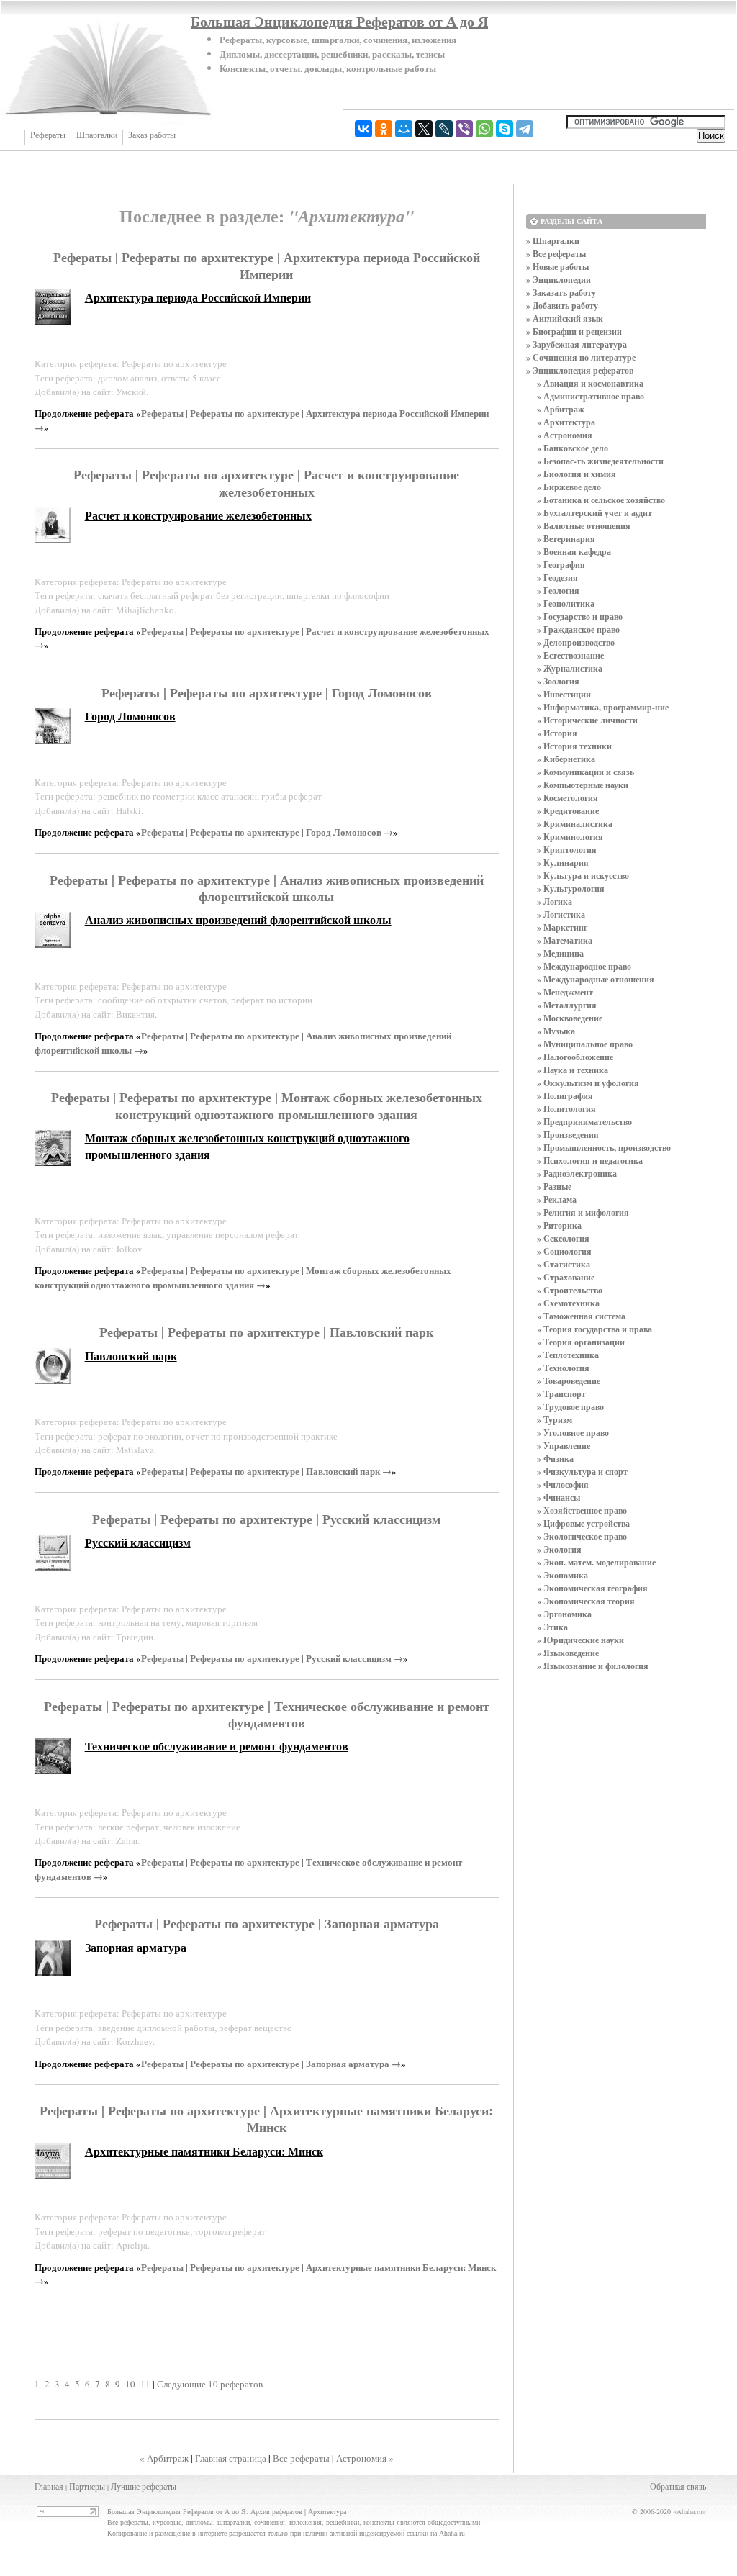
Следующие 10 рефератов (210, 2384)
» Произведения (568, 1135)
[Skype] (505, 129)
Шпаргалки (97, 135)
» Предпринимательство (584, 1122)
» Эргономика (564, 1614)
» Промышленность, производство (604, 1148)
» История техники (574, 746)
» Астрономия (565, 435)
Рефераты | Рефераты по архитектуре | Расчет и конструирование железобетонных (266, 483)
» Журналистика (570, 668)
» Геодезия (557, 578)
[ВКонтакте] (363, 129)
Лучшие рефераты (144, 2486)
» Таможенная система (581, 1316)
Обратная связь (678, 2486)
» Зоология (558, 681)
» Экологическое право (582, 1536)
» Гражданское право (578, 629)
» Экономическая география (592, 1588)
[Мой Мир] (404, 129)
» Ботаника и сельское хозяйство (601, 500)
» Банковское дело (573, 448)
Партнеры (87, 2486)
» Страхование (566, 1277)
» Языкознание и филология (593, 1666)
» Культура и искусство (583, 876)
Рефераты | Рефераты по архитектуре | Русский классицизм (266, 1519)
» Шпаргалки (553, 241)
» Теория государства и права (594, 1329)
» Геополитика (566, 604)
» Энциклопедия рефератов (580, 370)
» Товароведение (569, 1381)
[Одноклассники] (384, 129)
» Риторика (559, 1225)
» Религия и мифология (583, 1212)
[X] (424, 129)
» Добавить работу (562, 306)
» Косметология (568, 798)
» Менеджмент (565, 992)
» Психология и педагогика (590, 1161)
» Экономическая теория (586, 1601)
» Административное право (591, 396)
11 (145, 2384)
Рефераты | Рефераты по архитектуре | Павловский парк (266, 1332)
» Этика (552, 1627)
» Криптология (567, 850)
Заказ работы (152, 135)
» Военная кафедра (574, 552)
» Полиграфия (565, 1096)
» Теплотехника (568, 1355)
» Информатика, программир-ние (603, 707)
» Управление (564, 1446)
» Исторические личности (587, 720)
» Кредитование (568, 811)
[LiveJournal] (444, 129)
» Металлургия (567, 1005)
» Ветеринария (566, 539)
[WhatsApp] (484, 129)
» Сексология (563, 1238)
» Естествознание (570, 655)
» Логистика (561, 914)
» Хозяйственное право (582, 1510)
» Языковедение (568, 1653)
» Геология (558, 591)
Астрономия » (365, 2458)
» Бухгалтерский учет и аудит (594, 513)
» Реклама (557, 1199)
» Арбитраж (561, 409)
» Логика (555, 901)
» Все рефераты (556, 254)
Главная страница (231, 2458)
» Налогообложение (575, 1057)
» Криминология (570, 837)
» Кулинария (563, 863)
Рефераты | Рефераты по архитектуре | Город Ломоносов (267, 692)
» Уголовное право (573, 1433)
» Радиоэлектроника (577, 1174)
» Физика (555, 1459)
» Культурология (571, 889)
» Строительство (570, 1290)
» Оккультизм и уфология (588, 1083)
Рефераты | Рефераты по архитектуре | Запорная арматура (267, 1923)
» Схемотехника (568, 1303)
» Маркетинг (562, 927)
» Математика (565, 940)
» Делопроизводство (576, 642)
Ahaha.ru (689, 2511)
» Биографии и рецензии (574, 331)
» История (557, 733)
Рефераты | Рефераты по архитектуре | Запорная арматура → (271, 2063)
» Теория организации (581, 1342)
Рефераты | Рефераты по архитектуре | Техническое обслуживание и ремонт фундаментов (267, 1714)
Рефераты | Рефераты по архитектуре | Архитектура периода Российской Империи (267, 265)
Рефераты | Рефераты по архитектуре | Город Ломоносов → (267, 832)
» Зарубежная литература (577, 344)
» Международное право (584, 966)
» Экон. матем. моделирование (596, 1562)
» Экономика (562, 1575)
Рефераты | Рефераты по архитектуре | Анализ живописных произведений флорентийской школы (267, 888)
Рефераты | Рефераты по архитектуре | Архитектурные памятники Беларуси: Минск (266, 2119)
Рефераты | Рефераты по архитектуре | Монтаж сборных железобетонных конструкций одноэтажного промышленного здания (267, 1105)
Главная (49, 2486)
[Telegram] (525, 129)
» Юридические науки (580, 1640)
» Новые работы (557, 267)
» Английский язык (565, 318)
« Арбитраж (164, 2458)
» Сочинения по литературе (581, 357)
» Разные (554, 1187)
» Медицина (560, 953)
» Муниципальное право (585, 1044)
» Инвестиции (564, 694)
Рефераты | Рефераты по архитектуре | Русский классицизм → (272, 1658)
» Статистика (564, 1264)
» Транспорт (561, 1394)
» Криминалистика (575, 824)
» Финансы (559, 1497)
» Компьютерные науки (583, 785)
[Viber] (464, 129)
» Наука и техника (573, 1070)
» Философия (563, 1484)
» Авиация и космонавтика (590, 383)
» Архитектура (566, 422)
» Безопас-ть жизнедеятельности (600, 461)
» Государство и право (580, 616)
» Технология (563, 1368)
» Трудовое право (570, 1407)
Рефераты (48, 135)
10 (130, 2384)
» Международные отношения (596, 979)
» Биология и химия (577, 474)
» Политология (566, 1109)
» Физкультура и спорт (582, 1472)
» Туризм (555, 1420)
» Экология (559, 1549)
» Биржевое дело (569, 487)
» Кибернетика (566, 759)
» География (561, 565)
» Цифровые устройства (583, 1523)
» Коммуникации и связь (585, 772)
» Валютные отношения (584, 526)
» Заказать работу (561, 293)
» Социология (564, 1251)
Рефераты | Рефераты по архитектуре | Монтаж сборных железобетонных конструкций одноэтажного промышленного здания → (243, 1277)
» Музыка (556, 1031)
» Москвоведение (570, 1018)
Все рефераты (301, 2458)
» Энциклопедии (559, 280)
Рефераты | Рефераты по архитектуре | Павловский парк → (266, 1471)
